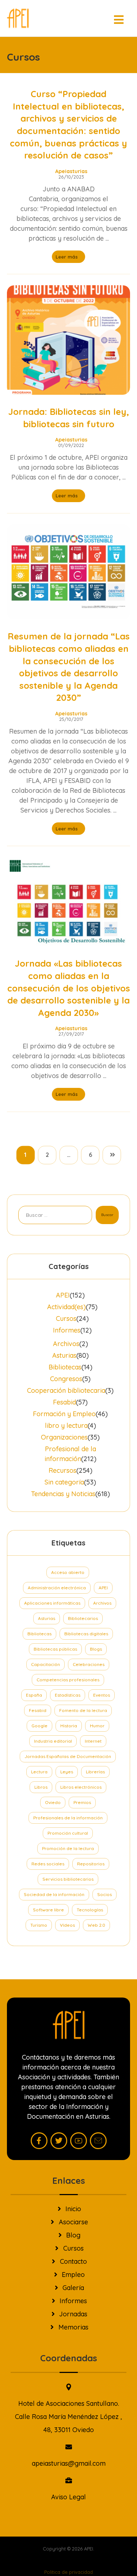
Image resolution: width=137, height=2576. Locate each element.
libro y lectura (66, 1425)
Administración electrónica (57, 1588)
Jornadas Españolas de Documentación (68, 1756)
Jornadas (73, 2314)
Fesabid (64, 1402)
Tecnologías (90, 1910)
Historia (69, 1726)
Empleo (73, 2275)
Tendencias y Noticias (63, 1494)
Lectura (39, 1772)
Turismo (39, 1925)
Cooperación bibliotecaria (66, 1390)
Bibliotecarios (83, 1618)
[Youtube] (79, 2141)
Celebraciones (89, 1664)
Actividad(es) (66, 1307)
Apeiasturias (71, 171)
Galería (73, 2288)
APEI (63, 1295)
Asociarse (73, 2222)
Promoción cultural (68, 1833)
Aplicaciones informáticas (52, 1603)
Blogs (96, 1649)
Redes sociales (48, 1864)
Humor (97, 1726)
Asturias (64, 1355)
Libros (41, 1787)
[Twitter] (59, 2141)
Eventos (102, 1695)
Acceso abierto (68, 1572)
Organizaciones (64, 1437)
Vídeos (67, 1925)
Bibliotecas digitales (86, 1634)
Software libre (48, 1910)
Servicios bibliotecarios (68, 1879)
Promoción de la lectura (68, 1848)
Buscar (107, 1215)
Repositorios (91, 1864)
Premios (82, 1802)
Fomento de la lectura (83, 1710)
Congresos (66, 1379)
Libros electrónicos (81, 1787)
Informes (67, 1330)
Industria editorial (53, 1741)
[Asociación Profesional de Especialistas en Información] (18, 18)
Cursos (66, 1318)
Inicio (73, 2209)
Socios (104, 1894)
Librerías (95, 1772)
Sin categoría (64, 1482)
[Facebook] (39, 2141)
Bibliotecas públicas (55, 1649)
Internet (93, 1741)
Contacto (73, 2261)
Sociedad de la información (54, 1894)
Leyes (67, 1772)
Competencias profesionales (68, 1680)
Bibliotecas (65, 1367)
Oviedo (53, 1802)
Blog (73, 2235)
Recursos (62, 1470)
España (34, 1695)
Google (39, 1726)
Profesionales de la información (68, 1818)
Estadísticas (68, 1695)
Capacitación (45, 1664)
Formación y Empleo (64, 1414)
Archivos (66, 1344)
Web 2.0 (96, 1925)
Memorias (73, 2327)
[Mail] (98, 2141)
